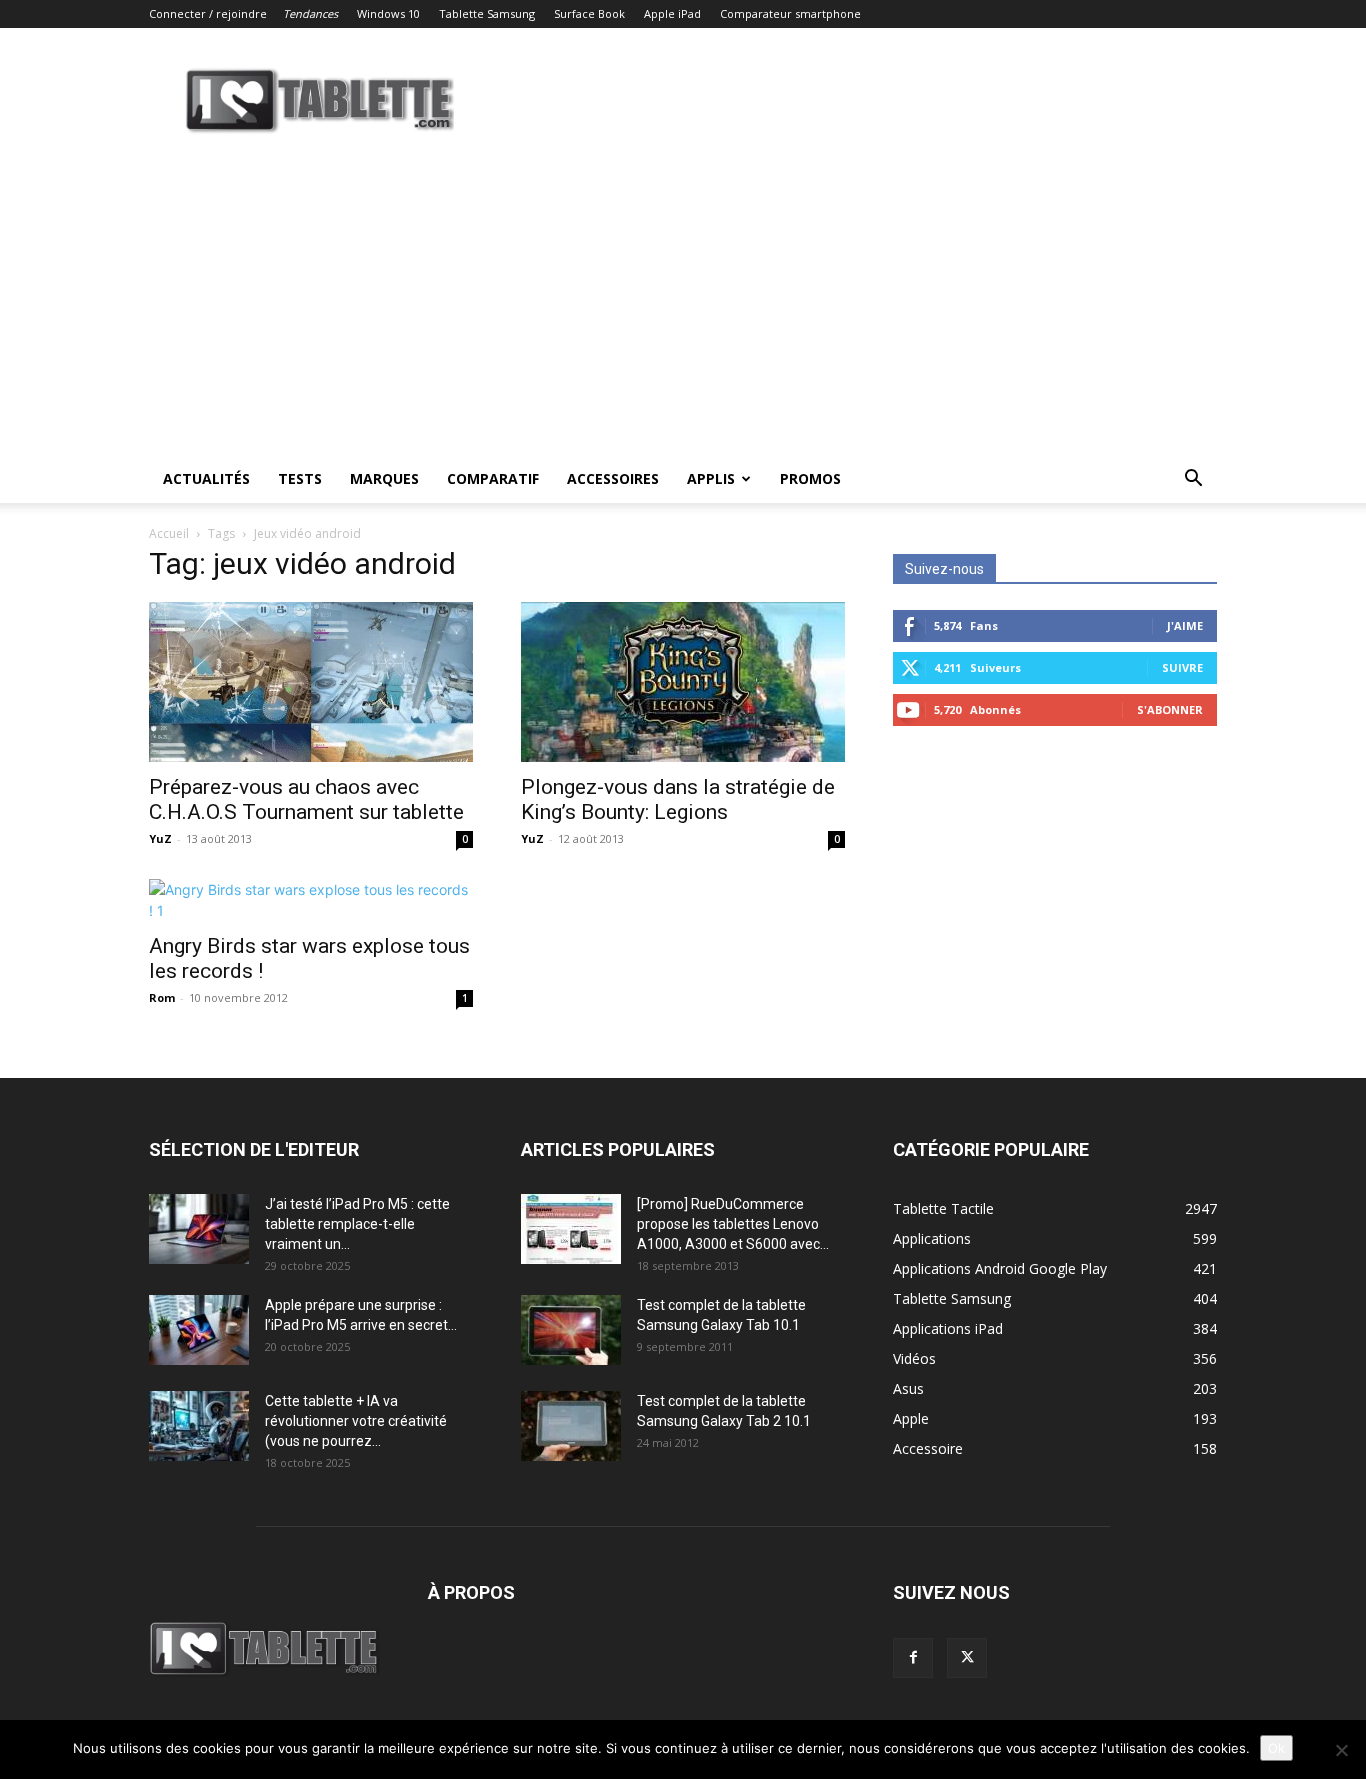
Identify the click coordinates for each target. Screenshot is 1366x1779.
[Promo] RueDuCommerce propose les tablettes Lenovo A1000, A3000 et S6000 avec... (733, 1224)
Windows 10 (388, 13)
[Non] (1341, 1750)
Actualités (206, 478)
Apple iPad (672, 13)
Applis (711, 478)
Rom (162, 997)
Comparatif (493, 478)
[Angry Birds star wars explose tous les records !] (311, 900)
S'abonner (1170, 709)
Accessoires (613, 478)
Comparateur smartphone (790, 13)
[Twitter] (967, 1658)
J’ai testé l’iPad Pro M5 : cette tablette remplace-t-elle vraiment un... (357, 1224)
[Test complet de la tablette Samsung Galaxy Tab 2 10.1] (571, 1426)
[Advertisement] (683, 305)
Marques (384, 478)
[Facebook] (913, 1658)
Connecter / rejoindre (208, 13)
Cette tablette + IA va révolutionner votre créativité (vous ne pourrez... (356, 1421)
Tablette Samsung (487, 13)
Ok (1276, 1748)
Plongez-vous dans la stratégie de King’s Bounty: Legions (678, 799)
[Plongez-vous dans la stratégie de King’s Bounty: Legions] (683, 682)
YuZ (160, 838)
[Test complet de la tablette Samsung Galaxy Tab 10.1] (571, 1330)
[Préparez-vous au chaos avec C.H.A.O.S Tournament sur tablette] (311, 682)
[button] (1193, 480)
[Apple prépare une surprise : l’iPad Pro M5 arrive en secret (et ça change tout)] (199, 1330)
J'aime (1185, 625)
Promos (810, 478)
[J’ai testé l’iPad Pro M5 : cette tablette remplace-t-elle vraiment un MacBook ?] (199, 1229)
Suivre (1182, 667)
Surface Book (589, 13)
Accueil (169, 533)
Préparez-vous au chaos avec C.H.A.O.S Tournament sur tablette (306, 799)
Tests (300, 478)
